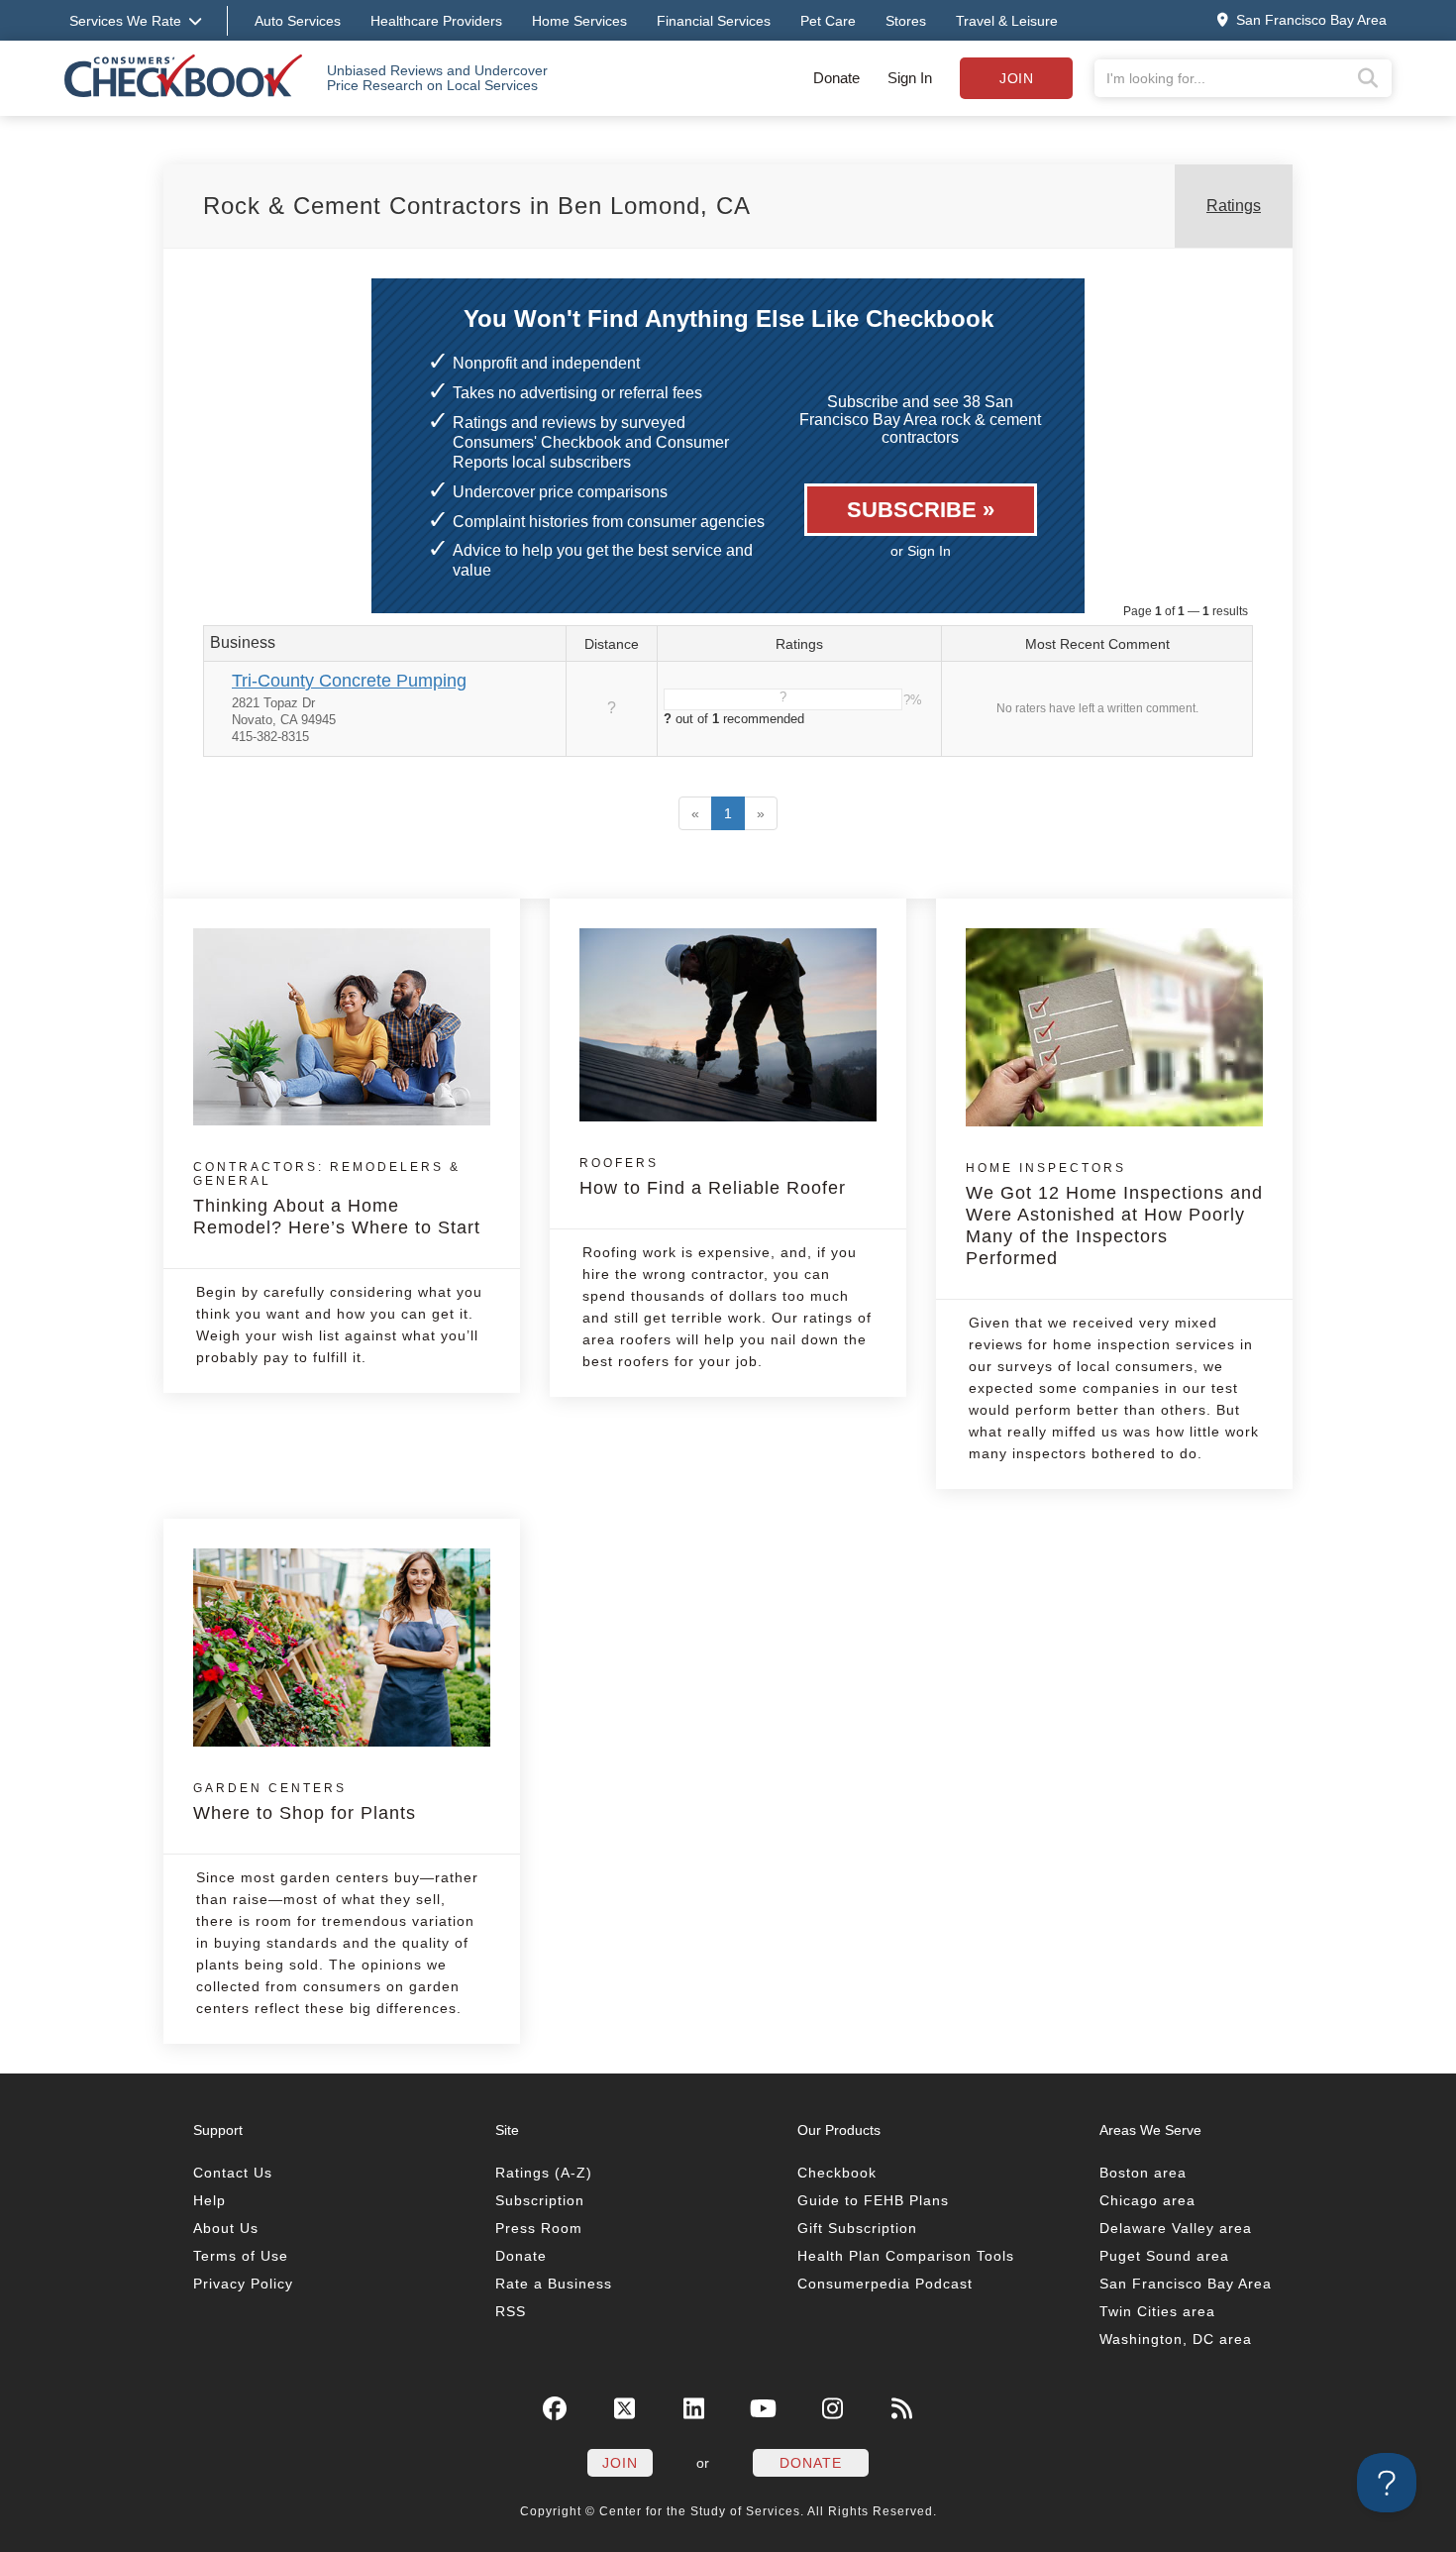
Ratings (1234, 206)
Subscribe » (921, 510)
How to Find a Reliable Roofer (713, 1177)
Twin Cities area (1157, 2311)
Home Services (579, 21)
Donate (836, 78)
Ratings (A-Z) (544, 2173)
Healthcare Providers (436, 21)
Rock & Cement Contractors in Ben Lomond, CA (477, 206)
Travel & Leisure (1007, 21)
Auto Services (298, 21)
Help (209, 2200)
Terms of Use (241, 2256)
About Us (226, 2228)
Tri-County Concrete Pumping (349, 681)
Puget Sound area (1164, 2256)
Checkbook (837, 2173)
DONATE (811, 2463)
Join (1016, 78)
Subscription (540, 2200)
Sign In (910, 78)
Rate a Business (554, 2284)
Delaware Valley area (1176, 2228)
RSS (511, 2311)
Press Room (539, 2228)
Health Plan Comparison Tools (906, 2256)
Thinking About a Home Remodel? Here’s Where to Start (337, 1199)
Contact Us (233, 2173)
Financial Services (714, 21)
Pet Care (828, 21)
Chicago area (1147, 2200)
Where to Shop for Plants (305, 1802)
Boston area (1143, 2173)
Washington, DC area (1176, 2339)
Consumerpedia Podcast (885, 2284)
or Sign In (921, 551)
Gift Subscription (857, 2228)
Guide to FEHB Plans (873, 2200)
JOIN (620, 2463)
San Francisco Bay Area (1186, 2284)
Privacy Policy (243, 2284)
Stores (906, 21)
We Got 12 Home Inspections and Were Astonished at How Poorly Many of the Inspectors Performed (1114, 1215)
